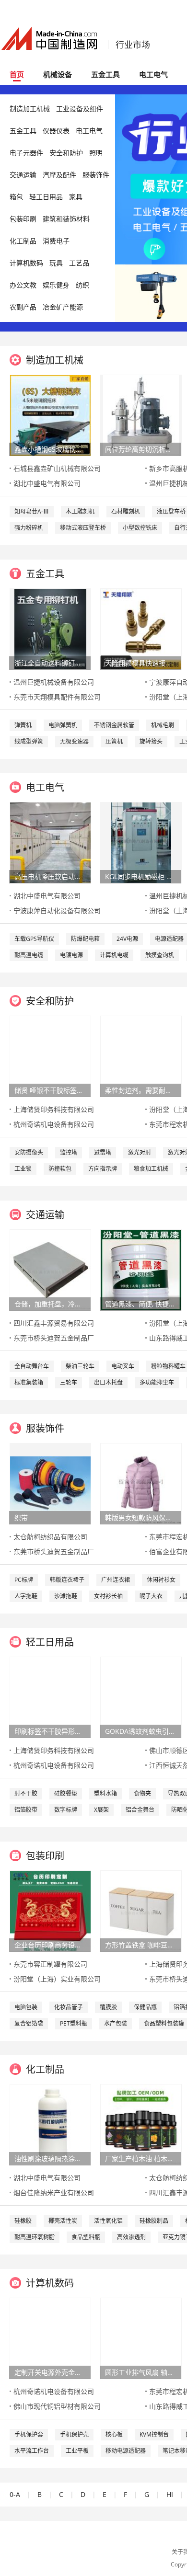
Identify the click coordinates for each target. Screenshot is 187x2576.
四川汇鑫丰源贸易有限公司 (54, 1323)
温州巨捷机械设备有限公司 (54, 682)
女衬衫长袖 (108, 1596)
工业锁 (23, 1169)
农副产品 (23, 307)
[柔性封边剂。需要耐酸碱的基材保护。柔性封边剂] (141, 1056)
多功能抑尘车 (157, 1382)
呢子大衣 (151, 1596)
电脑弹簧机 (63, 725)
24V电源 (127, 939)
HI (170, 2494)
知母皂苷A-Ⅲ (32, 511)
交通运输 (23, 175)
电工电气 (153, 74)
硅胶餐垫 (66, 1793)
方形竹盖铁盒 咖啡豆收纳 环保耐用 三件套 (140, 1945)
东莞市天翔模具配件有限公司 (57, 697)
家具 (76, 197)
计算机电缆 (114, 955)
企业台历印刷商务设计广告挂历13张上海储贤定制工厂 (50, 1945)
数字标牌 (66, 1810)
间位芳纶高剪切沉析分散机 (140, 449)
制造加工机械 (30, 109)
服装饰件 (96, 175)
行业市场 (133, 45)
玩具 (56, 263)
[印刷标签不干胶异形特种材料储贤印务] (50, 1697)
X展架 (101, 1810)
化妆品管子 (69, 2007)
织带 (21, 1517)
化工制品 (23, 241)
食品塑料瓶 (86, 2237)
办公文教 (23, 285)
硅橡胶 (23, 2221)
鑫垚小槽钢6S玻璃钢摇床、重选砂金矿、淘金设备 (50, 449)
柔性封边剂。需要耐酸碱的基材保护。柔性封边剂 (140, 1090)
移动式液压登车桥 (83, 528)
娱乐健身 (56, 285)
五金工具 (105, 74)
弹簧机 (23, 725)
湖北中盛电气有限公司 (47, 483)
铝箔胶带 (26, 1810)
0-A (15, 2494)
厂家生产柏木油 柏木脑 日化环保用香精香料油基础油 (140, 2158)
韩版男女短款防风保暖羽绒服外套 (140, 1517)
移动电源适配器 (126, 2451)
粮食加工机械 (151, 1169)
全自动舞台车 (32, 1366)
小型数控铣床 (140, 528)
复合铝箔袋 (29, 2023)
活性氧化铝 (108, 2221)
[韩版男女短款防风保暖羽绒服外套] (141, 1483)
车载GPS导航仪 (34, 939)
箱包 (16, 197)
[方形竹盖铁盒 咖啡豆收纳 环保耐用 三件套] (141, 1910)
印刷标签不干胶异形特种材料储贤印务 (50, 1731)
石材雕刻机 (126, 511)
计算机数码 (26, 263)
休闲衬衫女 (161, 1580)
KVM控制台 (154, 2434)
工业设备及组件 (80, 109)
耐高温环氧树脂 (35, 2237)
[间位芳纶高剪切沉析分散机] (141, 415)
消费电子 (56, 241)
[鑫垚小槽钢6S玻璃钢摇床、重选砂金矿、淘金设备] (50, 415)
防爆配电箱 (85, 939)
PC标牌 (24, 1580)
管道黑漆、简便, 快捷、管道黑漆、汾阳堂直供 (140, 1304)
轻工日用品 (46, 197)
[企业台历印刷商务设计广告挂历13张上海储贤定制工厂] (50, 1910)
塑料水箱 (105, 1793)
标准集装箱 (29, 1382)
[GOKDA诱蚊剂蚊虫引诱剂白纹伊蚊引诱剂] (141, 1697)
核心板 (114, 2434)
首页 (17, 74)
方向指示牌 (103, 1169)
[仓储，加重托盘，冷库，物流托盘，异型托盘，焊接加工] (50, 1269)
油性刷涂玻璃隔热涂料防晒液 (50, 2158)
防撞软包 (60, 1169)
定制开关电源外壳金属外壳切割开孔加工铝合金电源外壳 (50, 2372)
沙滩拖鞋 (66, 1596)
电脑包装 (26, 2007)
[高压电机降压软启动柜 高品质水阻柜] (50, 842)
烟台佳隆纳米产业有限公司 (54, 2192)
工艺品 (79, 263)
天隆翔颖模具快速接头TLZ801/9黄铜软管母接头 (140, 663)
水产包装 (116, 2023)
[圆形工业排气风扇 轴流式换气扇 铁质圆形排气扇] (141, 2338)
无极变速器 (74, 741)
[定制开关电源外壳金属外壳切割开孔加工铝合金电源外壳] (50, 2338)
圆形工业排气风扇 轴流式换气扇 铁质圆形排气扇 (140, 2372)
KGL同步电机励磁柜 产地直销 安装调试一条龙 (140, 876)
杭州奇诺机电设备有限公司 (54, 1124)
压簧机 (114, 741)
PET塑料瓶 (74, 2023)
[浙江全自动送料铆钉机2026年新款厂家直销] (50, 628)
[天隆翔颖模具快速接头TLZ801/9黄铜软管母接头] (141, 628)
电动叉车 (123, 1366)
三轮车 (69, 1382)
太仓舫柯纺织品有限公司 (50, 1537)
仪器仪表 (56, 131)
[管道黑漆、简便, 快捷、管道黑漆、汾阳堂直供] (141, 1269)
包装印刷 (23, 219)
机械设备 (58, 74)
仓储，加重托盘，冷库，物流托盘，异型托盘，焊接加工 (50, 1304)
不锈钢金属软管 (114, 725)
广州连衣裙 (116, 1580)
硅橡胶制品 (154, 2221)
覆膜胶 (108, 2007)
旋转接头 (151, 741)
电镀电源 (71, 955)
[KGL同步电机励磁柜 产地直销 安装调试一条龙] (141, 842)
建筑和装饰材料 (66, 219)
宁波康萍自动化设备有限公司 (57, 910)
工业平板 (77, 2451)
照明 (96, 153)
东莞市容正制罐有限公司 (50, 1964)
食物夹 (142, 1793)
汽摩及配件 (59, 175)
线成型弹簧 (29, 741)
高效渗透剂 (131, 2237)
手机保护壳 (74, 2434)
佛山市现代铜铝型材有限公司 (57, 2406)
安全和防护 (66, 153)
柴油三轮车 (80, 1366)
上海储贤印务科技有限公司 (54, 1109)
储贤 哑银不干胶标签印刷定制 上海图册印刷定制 (50, 1090)
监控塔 (69, 1152)
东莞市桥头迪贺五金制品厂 (54, 1338)
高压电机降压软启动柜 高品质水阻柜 (50, 876)
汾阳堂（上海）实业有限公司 (57, 1979)
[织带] (50, 1483)
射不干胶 (26, 1793)
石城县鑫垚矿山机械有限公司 (57, 468)
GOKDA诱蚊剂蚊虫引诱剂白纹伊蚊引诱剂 (140, 1731)
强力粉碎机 (29, 528)
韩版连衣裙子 (67, 1580)
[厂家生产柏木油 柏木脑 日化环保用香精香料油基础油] (141, 2124)
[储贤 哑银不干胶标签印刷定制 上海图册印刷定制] (50, 1056)
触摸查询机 (160, 955)
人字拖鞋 (26, 1596)
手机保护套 (29, 2434)
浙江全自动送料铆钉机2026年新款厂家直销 (50, 663)
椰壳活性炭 (63, 2221)
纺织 (82, 285)
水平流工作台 (32, 2451)
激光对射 (140, 1152)
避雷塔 (103, 1152)
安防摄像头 (29, 1152)
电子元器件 (26, 153)
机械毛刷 (163, 725)
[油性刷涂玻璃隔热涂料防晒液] (50, 2124)
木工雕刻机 (80, 511)
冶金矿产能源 (63, 307)
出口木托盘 (108, 1382)
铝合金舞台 (140, 1810)
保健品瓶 (145, 2007)
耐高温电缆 (29, 955)
